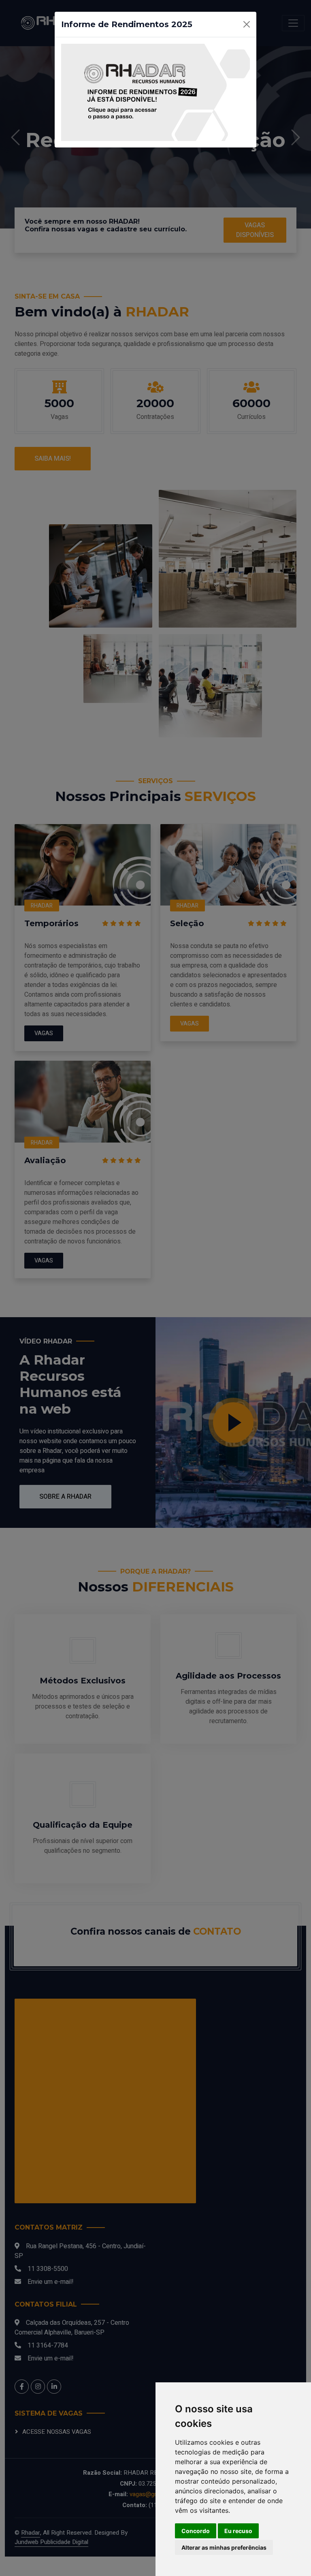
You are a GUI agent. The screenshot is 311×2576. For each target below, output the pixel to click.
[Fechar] (247, 24)
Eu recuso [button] (238, 2531)
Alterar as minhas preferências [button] (224, 2547)
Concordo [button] (196, 2531)
